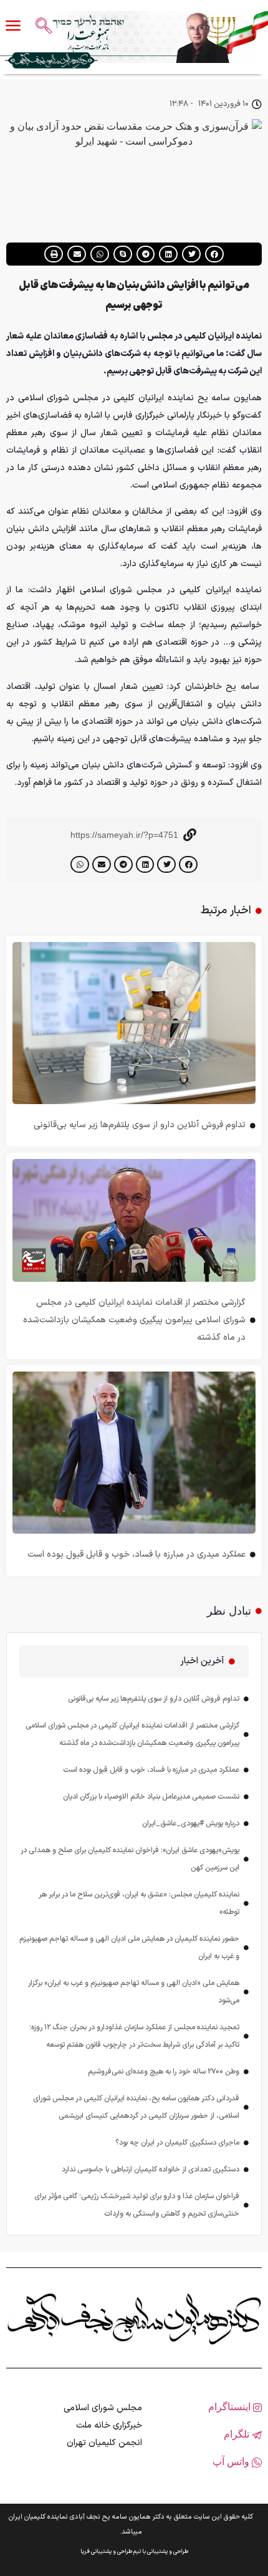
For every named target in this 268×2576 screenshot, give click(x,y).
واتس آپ (232, 2462)
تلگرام (238, 2434)
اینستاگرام (231, 2407)
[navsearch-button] (44, 27)
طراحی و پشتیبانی (168, 2552)
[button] (214, 254)
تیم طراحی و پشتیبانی (116, 2552)
